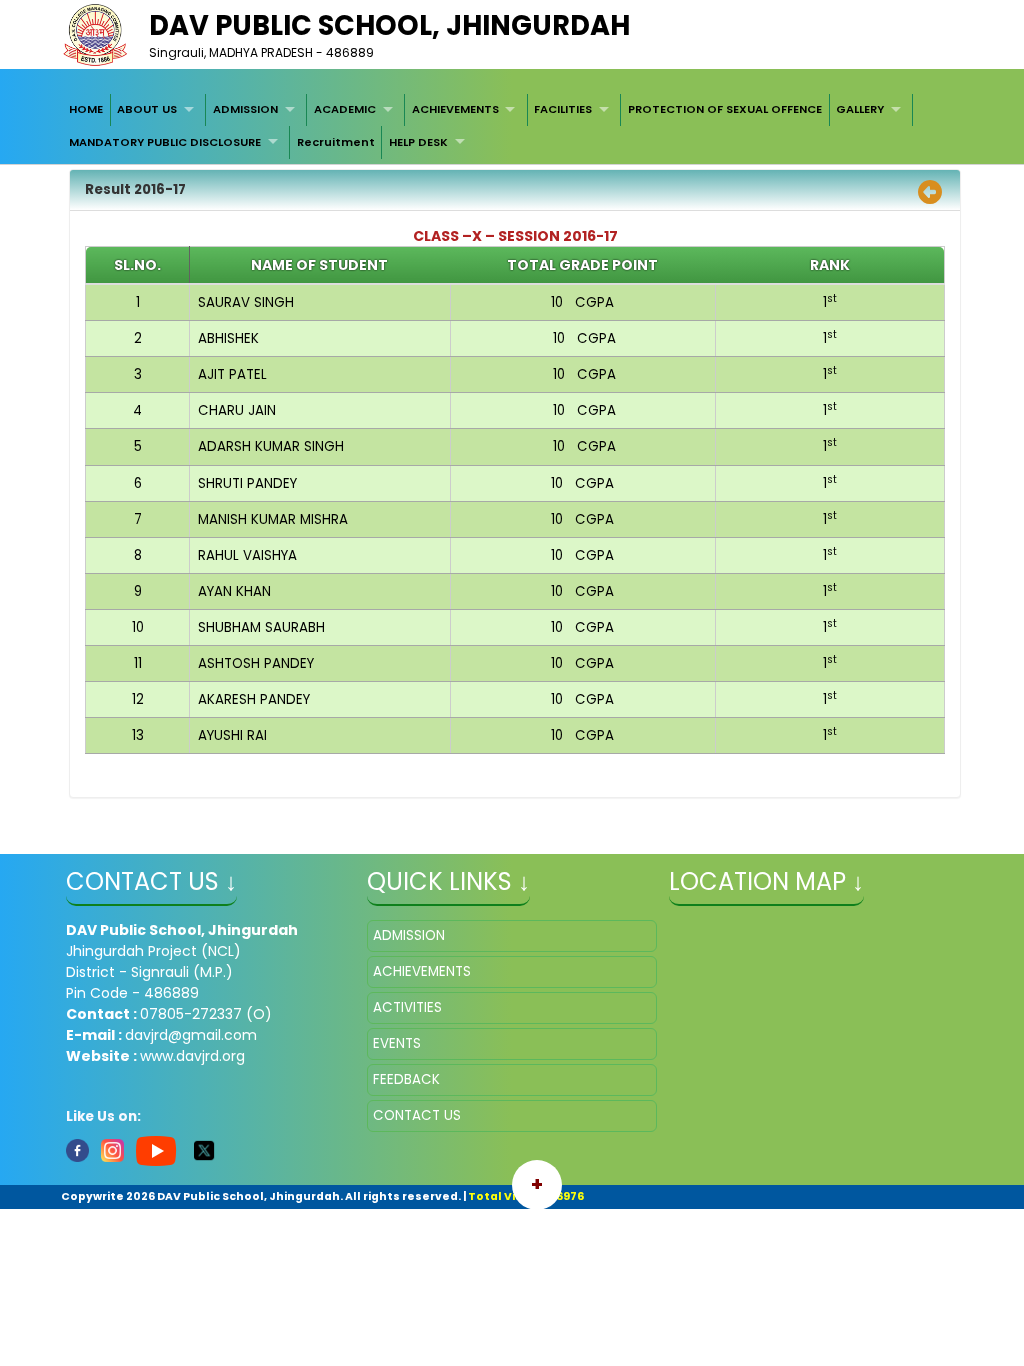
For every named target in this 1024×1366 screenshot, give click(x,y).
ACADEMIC (345, 109)
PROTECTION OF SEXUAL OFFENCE (725, 109)
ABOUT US (147, 109)
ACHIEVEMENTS (455, 109)
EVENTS (397, 1043)
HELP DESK (418, 142)
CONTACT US (417, 1115)
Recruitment (336, 142)
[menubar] (512, 126)
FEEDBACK (406, 1079)
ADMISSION (245, 109)
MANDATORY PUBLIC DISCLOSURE (165, 142)
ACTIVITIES (407, 1007)
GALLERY (860, 109)
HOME (86, 109)
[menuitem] (86, 110)
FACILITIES (563, 109)
